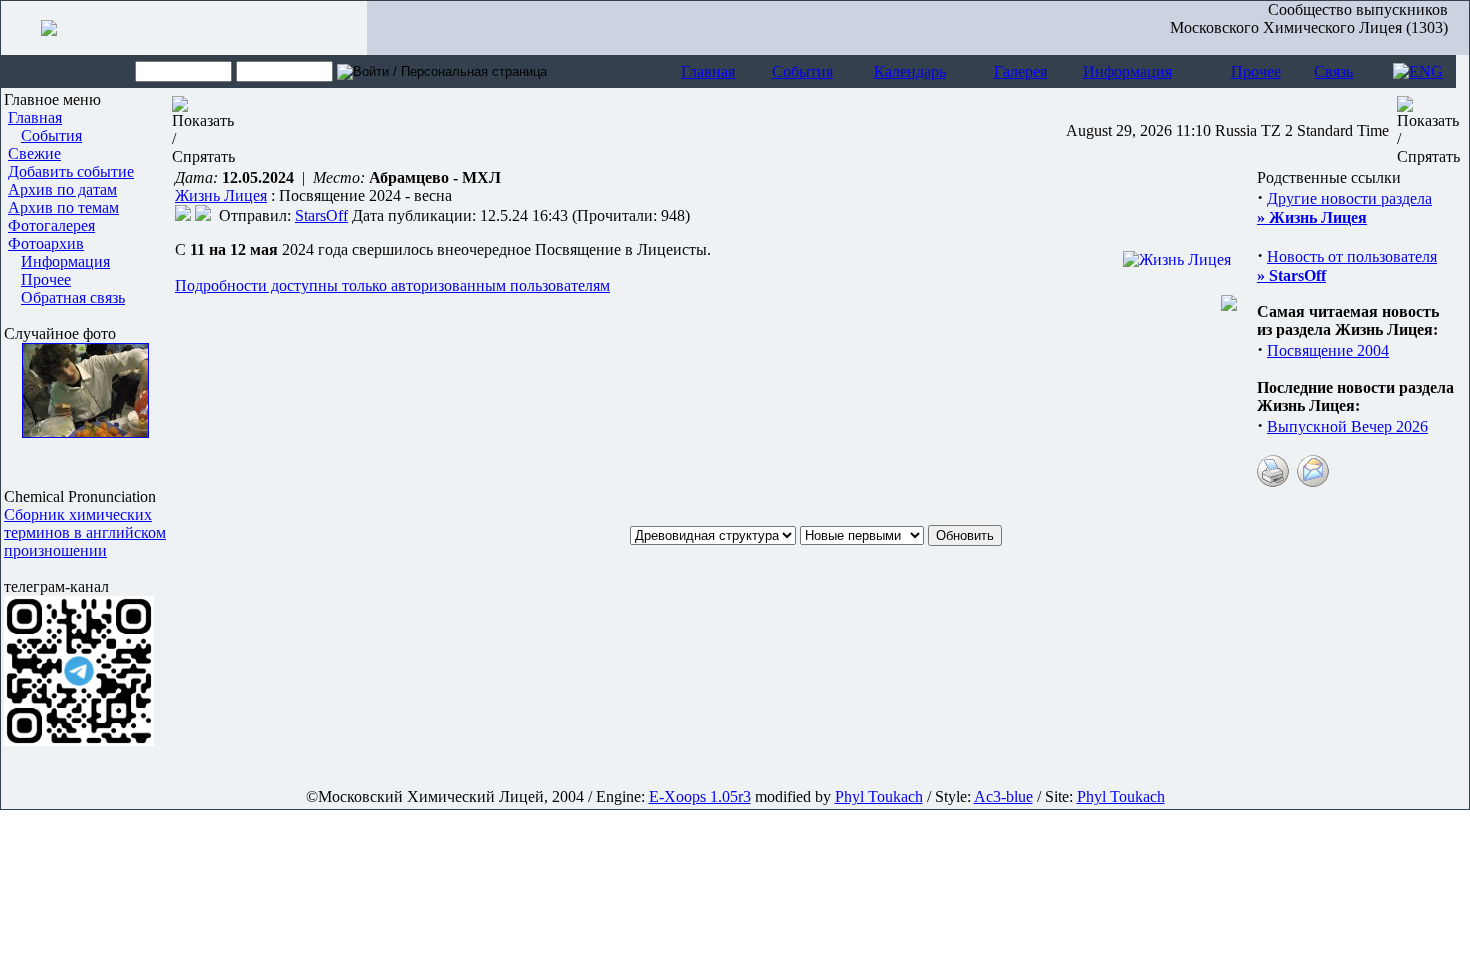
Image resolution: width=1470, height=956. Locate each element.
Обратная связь (73, 297)
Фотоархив (46, 243)
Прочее (1256, 71)
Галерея (1020, 71)
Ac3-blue (1003, 796)
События (802, 71)
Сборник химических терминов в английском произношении (85, 532)
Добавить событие (71, 171)
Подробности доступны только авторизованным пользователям (392, 285)
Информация (1127, 71)
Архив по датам (62, 189)
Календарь (910, 71)
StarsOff (321, 215)
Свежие (34, 153)
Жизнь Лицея (221, 195)
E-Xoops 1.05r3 (700, 796)
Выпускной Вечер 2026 (1347, 426)
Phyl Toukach (879, 796)
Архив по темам (63, 207)
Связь (1333, 71)
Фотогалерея (51, 225)
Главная (708, 71)
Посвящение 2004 (1328, 350)
